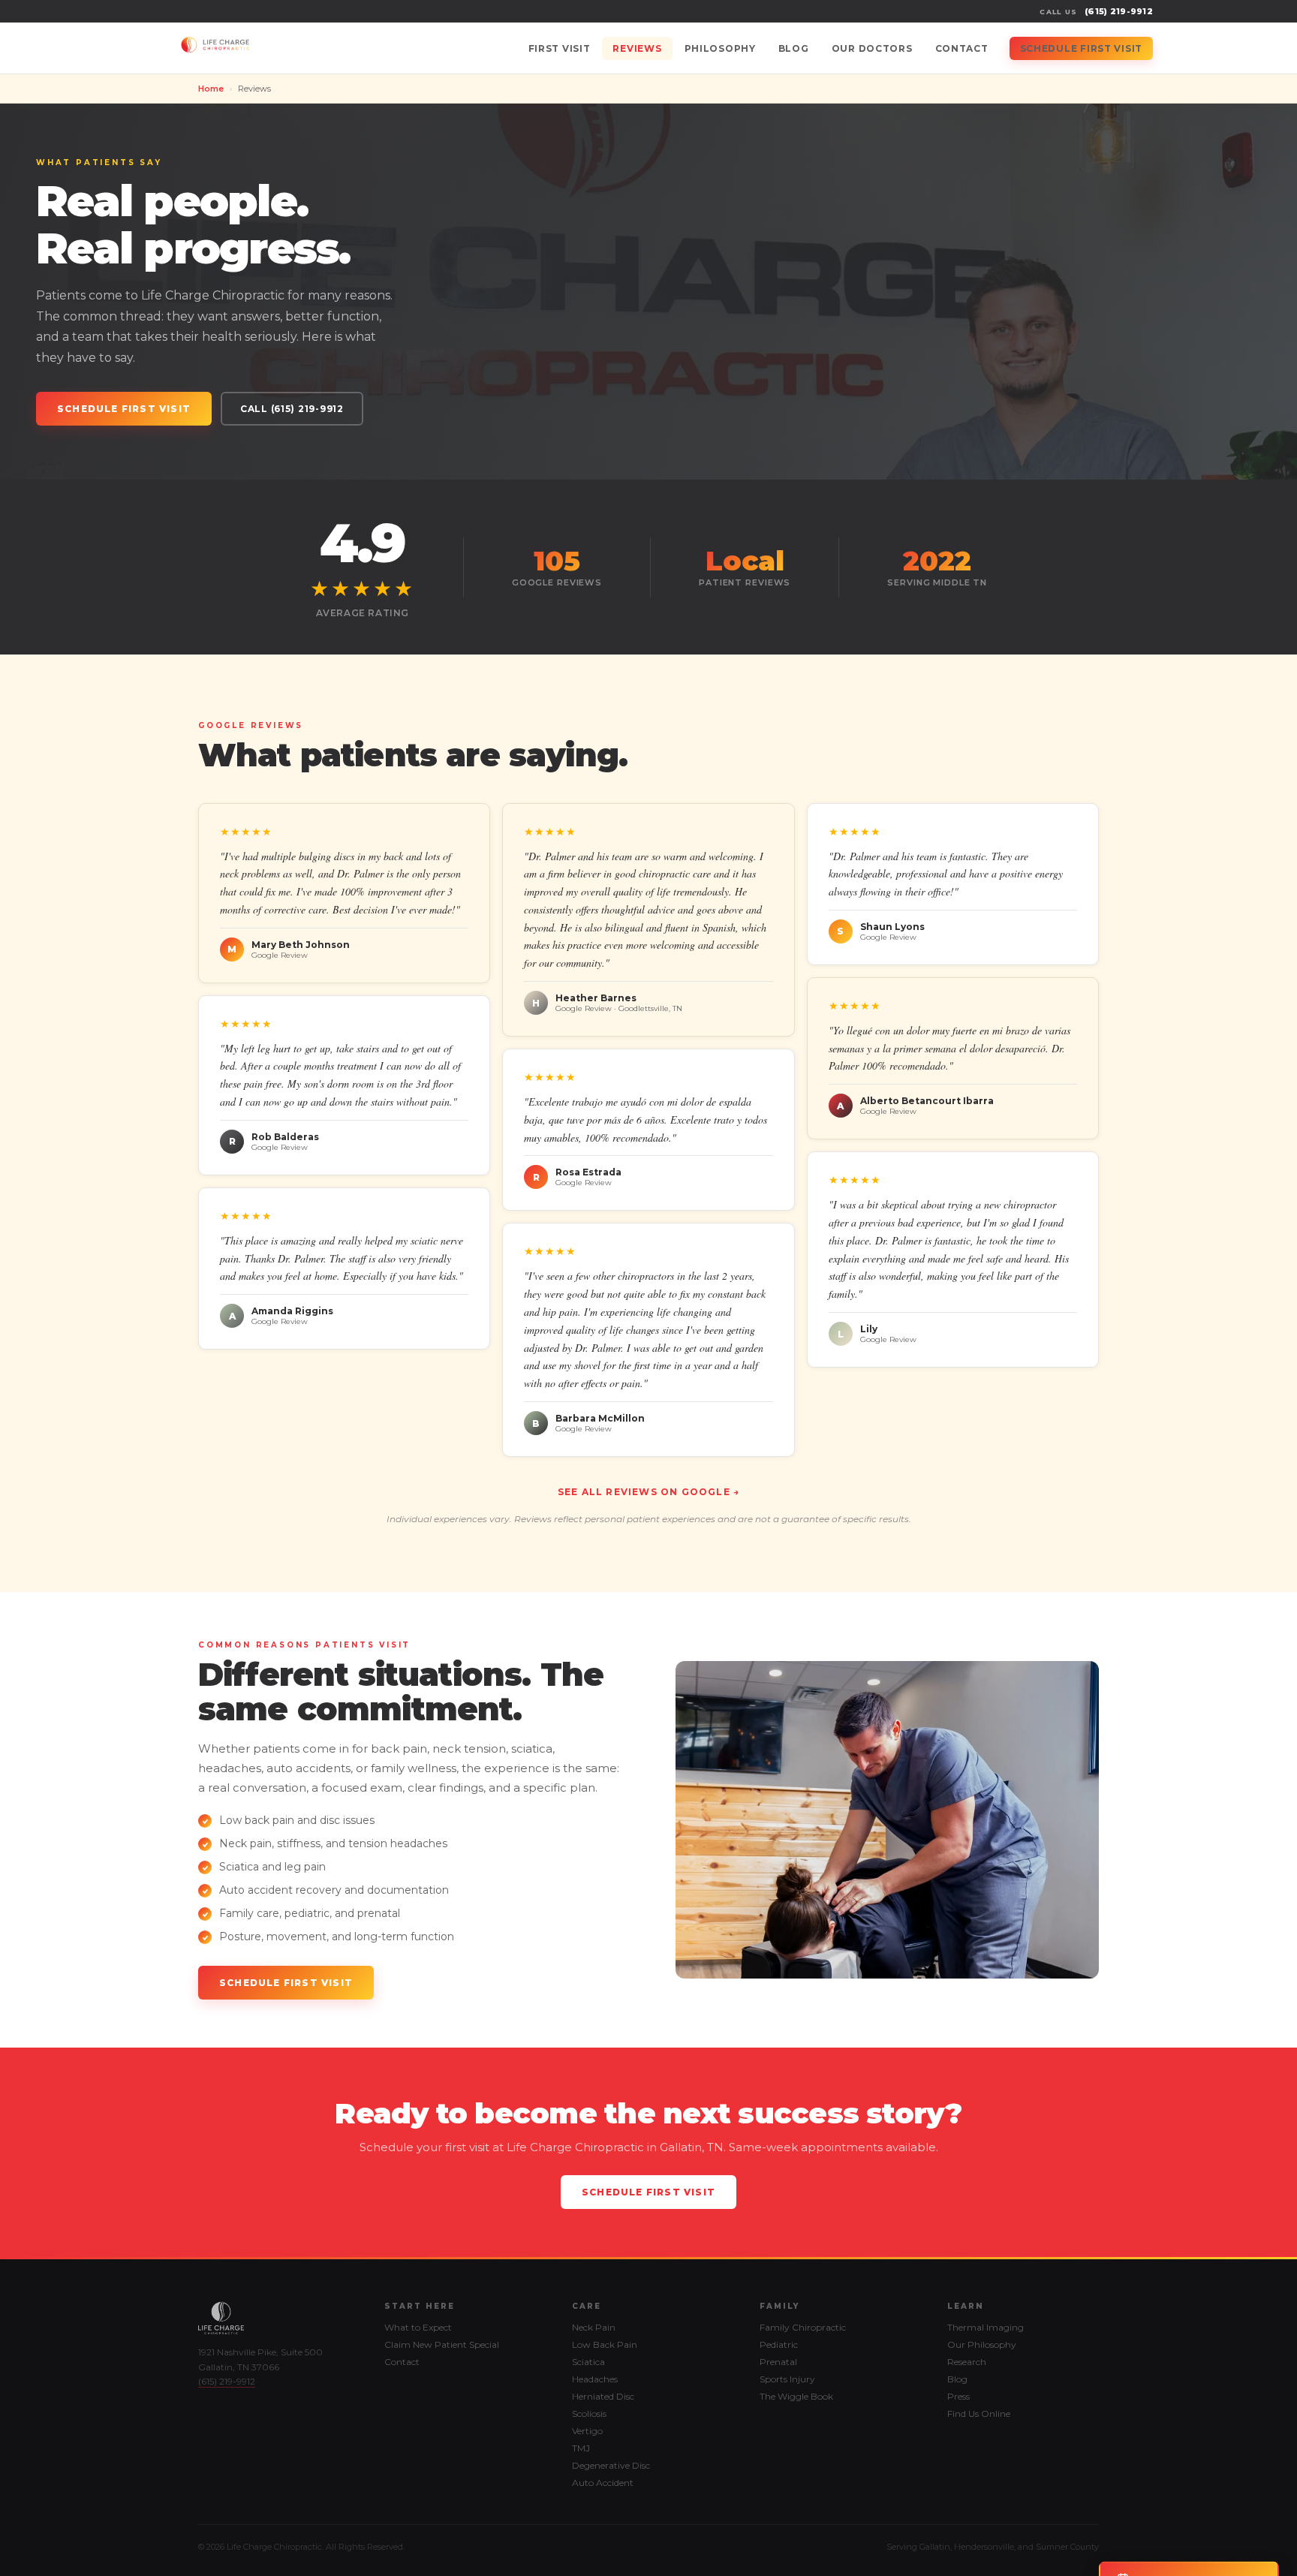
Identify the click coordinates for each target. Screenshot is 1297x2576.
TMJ (581, 2448)
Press (958, 2396)
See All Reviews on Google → (648, 1492)
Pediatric (779, 2344)
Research (967, 2362)
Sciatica (588, 2362)
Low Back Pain (605, 2344)
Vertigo (587, 2431)
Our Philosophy (982, 2344)
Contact (962, 48)
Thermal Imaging (986, 2327)
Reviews (637, 48)
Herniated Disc (603, 2396)
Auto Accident (603, 2483)
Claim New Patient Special (442, 2344)
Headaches (595, 2379)
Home (211, 89)
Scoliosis (589, 2413)
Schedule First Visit (1081, 48)
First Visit (560, 48)
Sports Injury (787, 2379)
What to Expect (418, 2327)
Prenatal (778, 2362)
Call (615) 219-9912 (292, 409)
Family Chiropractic (803, 2327)
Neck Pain (594, 2327)
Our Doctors (872, 48)
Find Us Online (979, 2413)
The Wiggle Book (796, 2396)
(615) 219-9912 (1119, 11)
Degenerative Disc (611, 2465)
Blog (794, 48)
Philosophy (720, 48)
